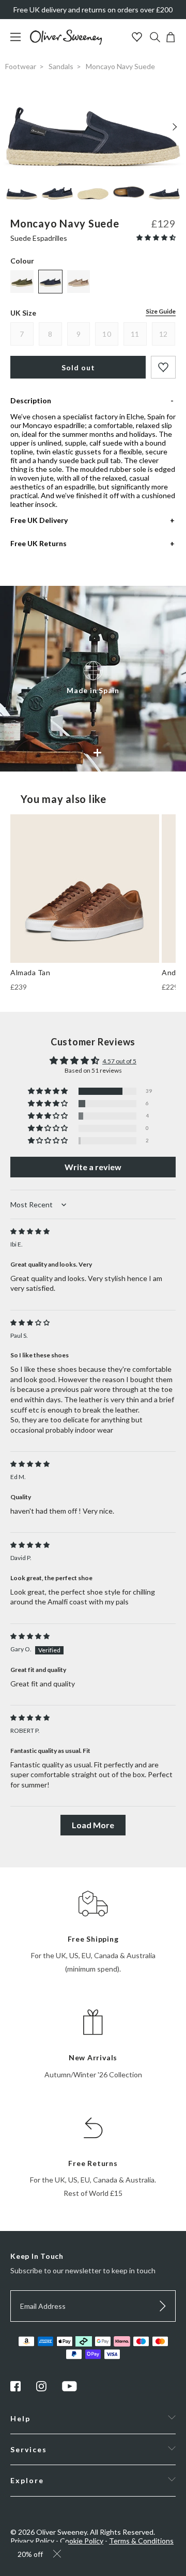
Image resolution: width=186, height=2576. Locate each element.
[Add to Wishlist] (163, 367)
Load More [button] (93, 1825)
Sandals (61, 66)
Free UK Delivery (39, 520)
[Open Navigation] (19, 42)
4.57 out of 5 (119, 1061)
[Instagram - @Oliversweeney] (41, 2389)
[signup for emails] (163, 2306)
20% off (30, 2554)
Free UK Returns (38, 543)
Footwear (21, 66)
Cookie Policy (82, 2541)
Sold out (78, 367)
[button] (156, 237)
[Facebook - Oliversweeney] (16, 2389)
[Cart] (171, 39)
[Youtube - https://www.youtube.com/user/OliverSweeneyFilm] (70, 2389)
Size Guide (161, 311)
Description (31, 400)
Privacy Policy (32, 2541)
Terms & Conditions (141, 2541)
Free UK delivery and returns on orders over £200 (93, 10)
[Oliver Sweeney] (66, 42)
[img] (30, 1231)
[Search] (155, 38)
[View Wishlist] (138, 38)
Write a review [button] (93, 1167)
